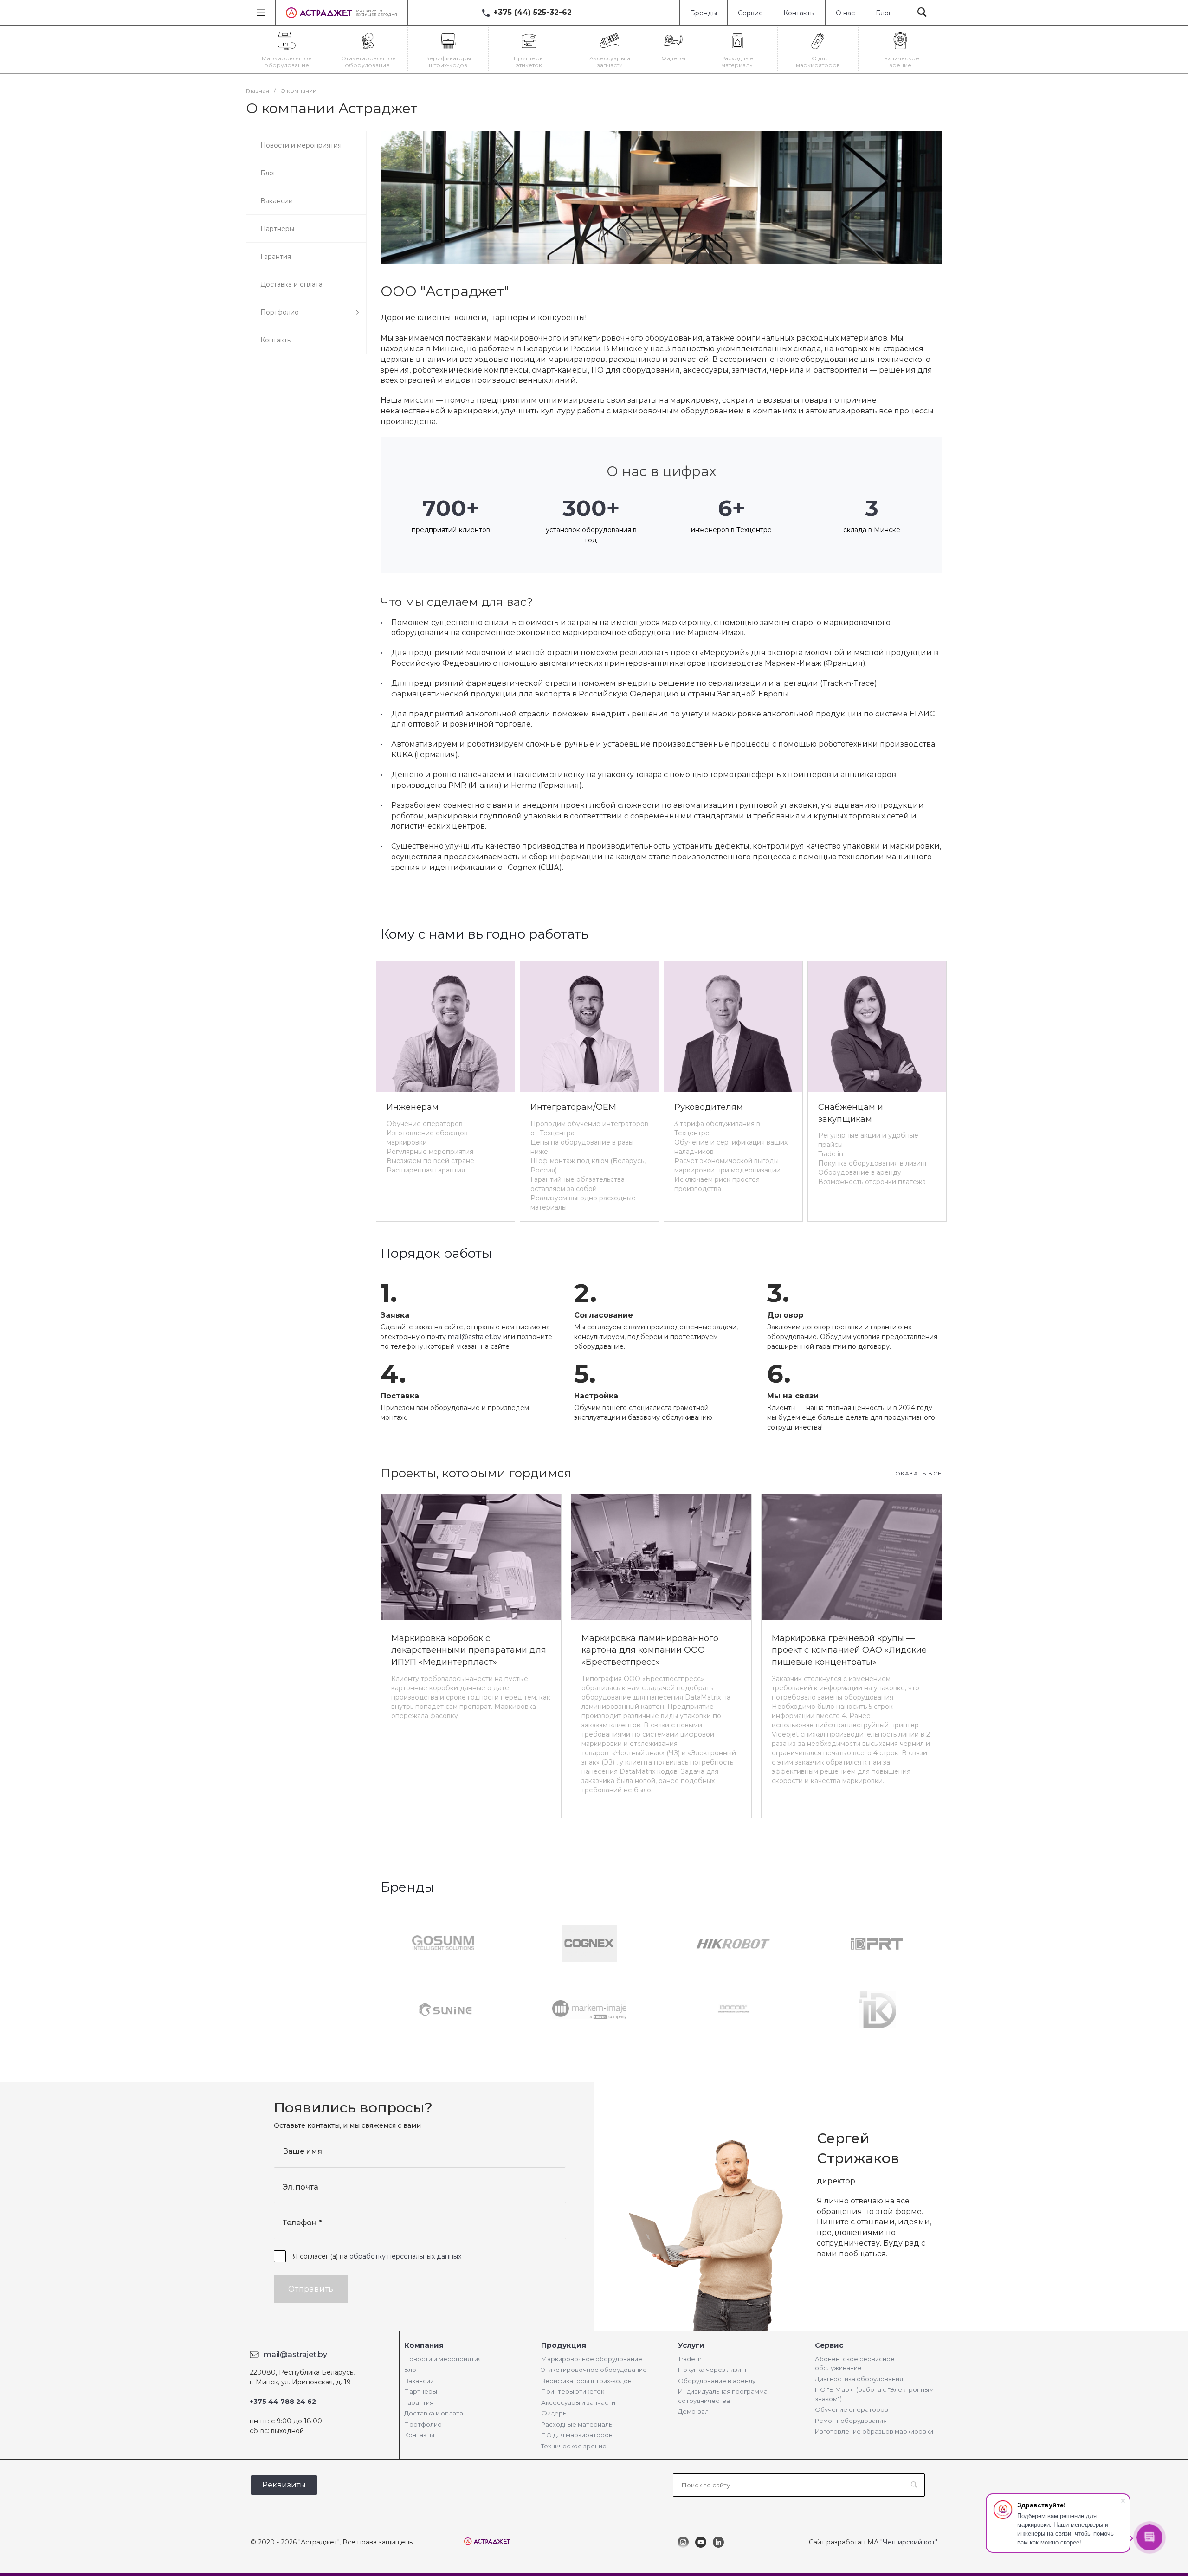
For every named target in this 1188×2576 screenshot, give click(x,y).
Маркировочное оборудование (592, 2359)
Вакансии (419, 2381)
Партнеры (421, 2391)
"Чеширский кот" (909, 2542)
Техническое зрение (574, 2446)
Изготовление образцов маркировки (874, 2431)
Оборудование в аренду (860, 1172)
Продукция (564, 2345)
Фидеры (554, 2413)
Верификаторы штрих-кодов (586, 2381)
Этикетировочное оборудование (594, 2370)
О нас (845, 13)
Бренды (704, 13)
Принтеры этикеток (573, 2391)
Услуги (691, 2345)
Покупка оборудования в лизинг (873, 1163)
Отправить (311, 2289)
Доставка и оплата (434, 2413)
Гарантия (419, 2402)
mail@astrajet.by (475, 1337)
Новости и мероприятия (443, 2359)
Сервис (750, 13)
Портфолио (423, 2424)
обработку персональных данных (405, 2256)
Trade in (831, 1154)
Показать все (916, 1473)
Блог (884, 13)
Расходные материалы (577, 2424)
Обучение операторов (425, 1124)
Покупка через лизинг (713, 2370)
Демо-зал (693, 2411)
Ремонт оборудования (851, 2421)
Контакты (799, 13)
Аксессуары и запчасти (578, 2402)
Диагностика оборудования (859, 2379)
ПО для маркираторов (577, 2435)
